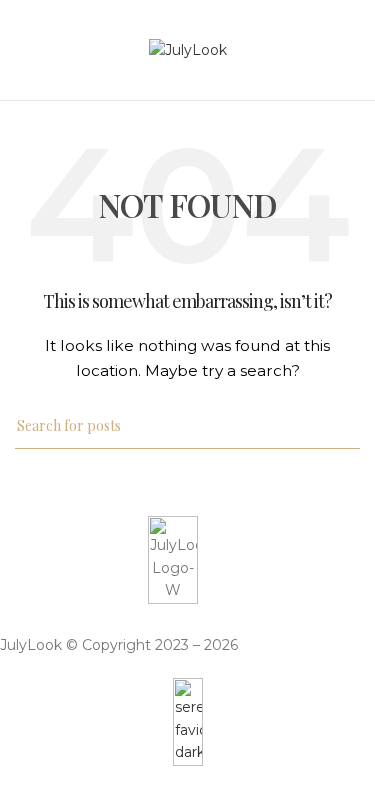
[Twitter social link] (160, 619)
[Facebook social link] (134, 619)
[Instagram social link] (186, 619)
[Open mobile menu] (23, 50)
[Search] (354, 50)
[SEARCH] (337, 426)
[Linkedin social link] (212, 619)
